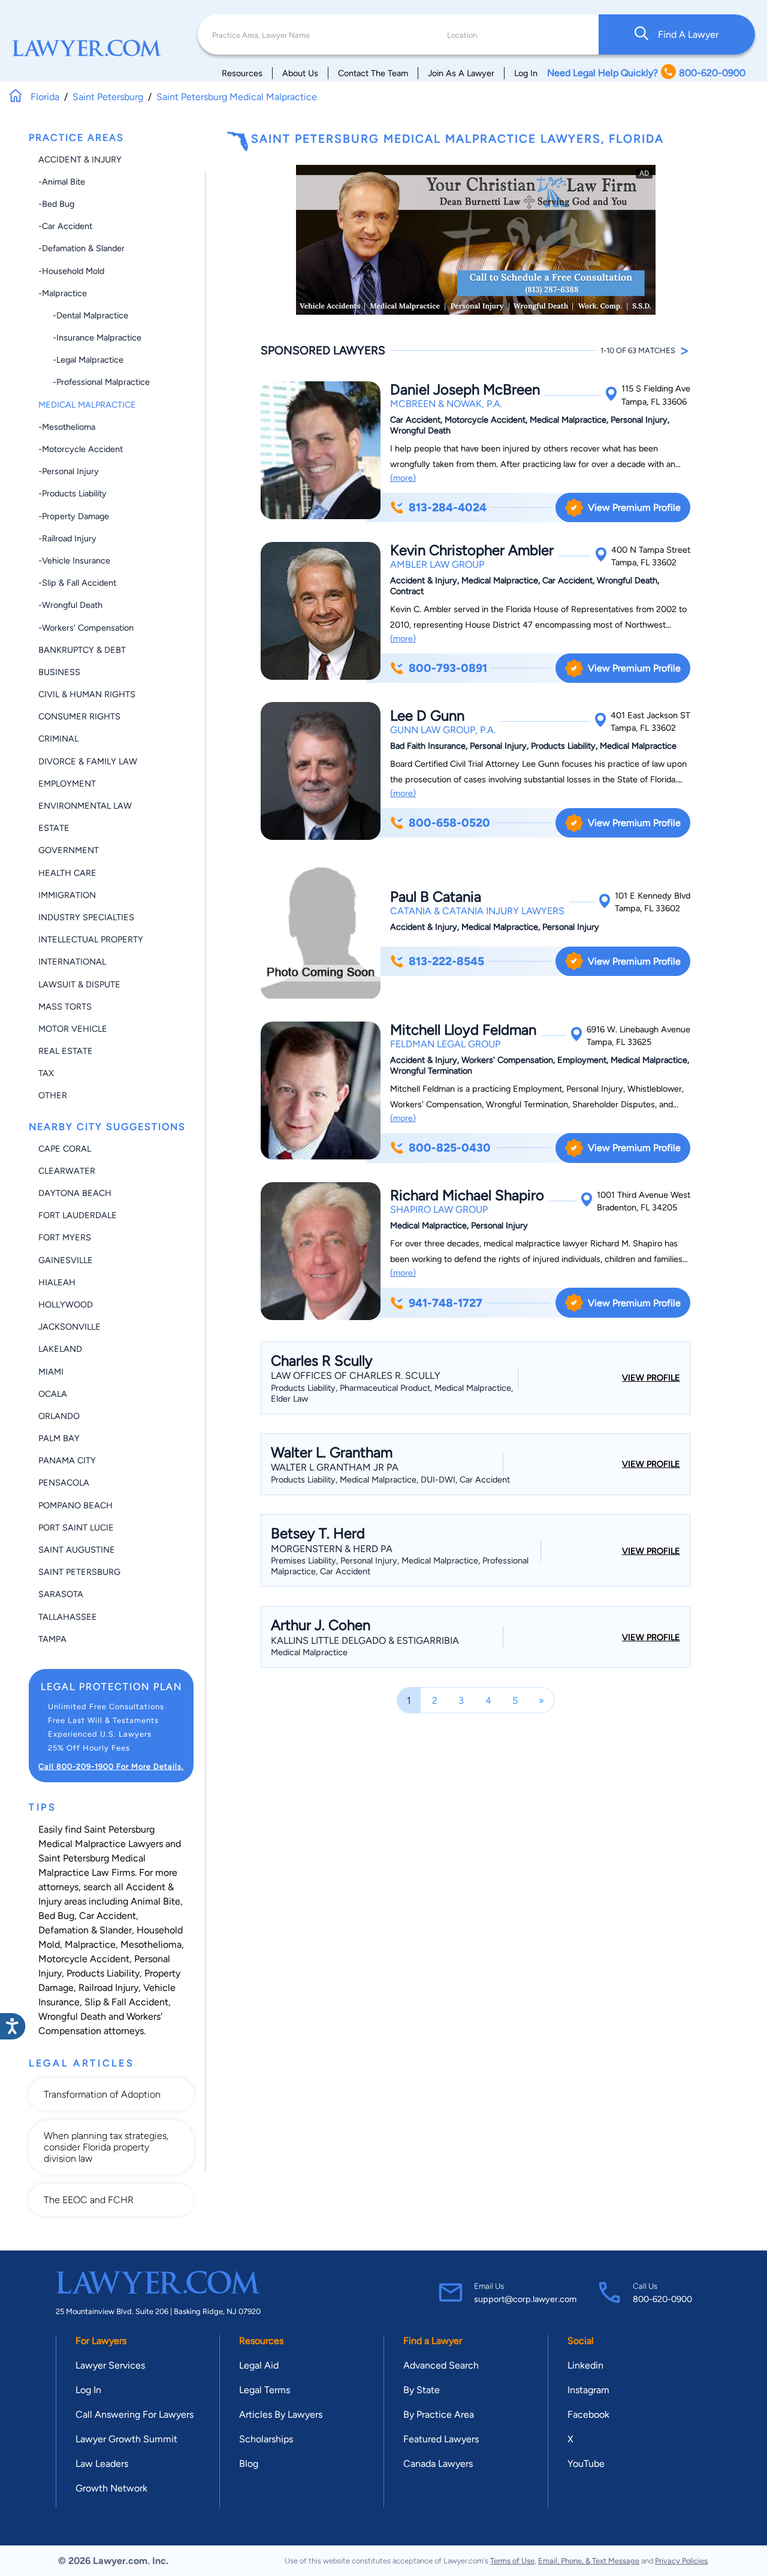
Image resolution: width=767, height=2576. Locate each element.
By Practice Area (439, 2414)
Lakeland (60, 1349)
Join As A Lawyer (461, 73)
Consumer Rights (79, 716)
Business (59, 672)
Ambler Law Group (437, 564)
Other (53, 1095)
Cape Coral (65, 1149)
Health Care (67, 873)
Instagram (588, 2390)
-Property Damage (74, 516)
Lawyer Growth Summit (126, 2439)
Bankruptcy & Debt (82, 650)
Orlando (59, 1416)
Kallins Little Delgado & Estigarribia (365, 1640)
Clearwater (67, 1171)
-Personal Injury (69, 471)
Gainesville (66, 1260)
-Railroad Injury (67, 538)
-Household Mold (71, 271)
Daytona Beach (75, 1193)
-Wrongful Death (70, 605)
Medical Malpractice (87, 405)
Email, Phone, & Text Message (589, 2561)
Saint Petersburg (79, 1572)
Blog (249, 2464)
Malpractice (90, 1944)
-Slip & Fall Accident (77, 583)
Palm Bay (59, 1438)
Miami (51, 1372)
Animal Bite (155, 1901)
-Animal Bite (62, 182)
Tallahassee (68, 1617)
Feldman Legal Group (445, 1044)
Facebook (588, 2414)
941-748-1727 (446, 1303)
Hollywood (66, 1304)
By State (422, 2390)
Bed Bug (56, 1916)
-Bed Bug (56, 204)
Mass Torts (65, 1007)
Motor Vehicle (73, 1029)
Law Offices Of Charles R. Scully (356, 1376)
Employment (67, 784)
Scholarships (266, 2439)
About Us (300, 73)
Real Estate (66, 1051)
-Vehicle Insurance (74, 561)
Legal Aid (259, 2365)
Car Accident (108, 1916)
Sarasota (61, 1594)
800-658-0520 (449, 823)
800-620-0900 (662, 2299)
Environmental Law (85, 806)
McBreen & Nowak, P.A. (446, 404)
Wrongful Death (72, 2016)
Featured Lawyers (441, 2439)
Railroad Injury (108, 1988)
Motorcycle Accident (84, 1959)
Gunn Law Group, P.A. (443, 730)
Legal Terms (265, 2390)
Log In (526, 73)
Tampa (52, 1639)
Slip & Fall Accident (126, 2002)
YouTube (586, 2464)
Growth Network (111, 2488)
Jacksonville (70, 1327)
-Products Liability (73, 493)
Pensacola (64, 1483)
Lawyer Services (110, 2365)
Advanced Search (441, 2365)
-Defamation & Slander (81, 248)
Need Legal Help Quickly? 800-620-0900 (646, 73)
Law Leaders (102, 2464)
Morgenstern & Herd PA (332, 1549)
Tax (46, 1073)
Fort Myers (65, 1237)
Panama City (67, 1460)
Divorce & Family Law (88, 761)
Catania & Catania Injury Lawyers (477, 911)
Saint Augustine (77, 1550)
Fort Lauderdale (78, 1215)
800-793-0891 (448, 668)
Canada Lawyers (438, 2464)
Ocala (53, 1394)
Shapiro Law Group (439, 1209)
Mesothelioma (151, 1944)
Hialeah (57, 1282)
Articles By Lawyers (281, 2414)
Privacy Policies (681, 2561)
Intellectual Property (91, 939)
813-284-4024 (448, 507)
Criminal (58, 739)
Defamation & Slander (85, 1930)
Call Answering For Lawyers (135, 2414)
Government (69, 850)
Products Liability (103, 1973)
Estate (54, 828)
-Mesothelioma (67, 427)
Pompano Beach (76, 1505)
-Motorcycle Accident (81, 449)
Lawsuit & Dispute (79, 984)
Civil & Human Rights (87, 694)
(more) (403, 478)
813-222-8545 (446, 961)
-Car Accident (65, 226)
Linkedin (585, 2365)
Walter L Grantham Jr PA (335, 1467)
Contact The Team (373, 73)
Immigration (67, 895)
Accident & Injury (80, 159)
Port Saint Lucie (76, 1527)
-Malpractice (63, 293)
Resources (242, 73)
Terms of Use (512, 2561)
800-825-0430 (450, 1148)
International (72, 962)
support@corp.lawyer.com (525, 2299)
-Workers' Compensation (86, 628)
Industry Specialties (86, 917)
